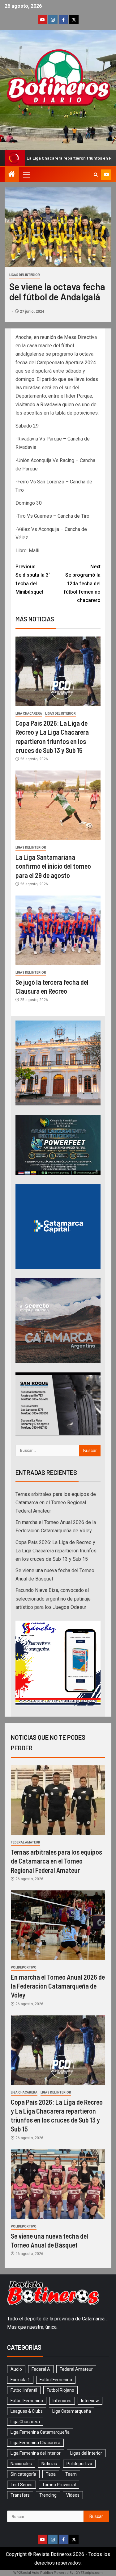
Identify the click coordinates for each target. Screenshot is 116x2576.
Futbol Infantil (24, 2390)
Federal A (41, 2369)
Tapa (51, 2474)
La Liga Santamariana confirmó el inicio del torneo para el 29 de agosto (53, 866)
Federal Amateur (26, 1842)
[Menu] (26, 174)
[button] (26, 174)
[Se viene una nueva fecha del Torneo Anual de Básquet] (58, 2184)
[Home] (12, 175)
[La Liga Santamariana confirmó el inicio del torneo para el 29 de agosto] (58, 805)
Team (71, 2474)
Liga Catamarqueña (72, 2411)
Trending (48, 2495)
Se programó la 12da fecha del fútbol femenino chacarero (82, 583)
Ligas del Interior (25, 275)
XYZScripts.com (89, 2573)
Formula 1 (20, 2380)
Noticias (49, 2464)
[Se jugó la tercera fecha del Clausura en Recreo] (58, 930)
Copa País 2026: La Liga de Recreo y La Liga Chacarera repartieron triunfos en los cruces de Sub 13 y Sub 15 (56, 1551)
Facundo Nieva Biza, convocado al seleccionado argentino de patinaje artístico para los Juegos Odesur (53, 1599)
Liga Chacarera (29, 714)
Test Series (21, 2485)
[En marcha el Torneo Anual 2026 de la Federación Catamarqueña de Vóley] (58, 1925)
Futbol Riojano (60, 2390)
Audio (16, 2369)
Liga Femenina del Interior (36, 2453)
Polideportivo (24, 1967)
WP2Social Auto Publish (33, 2573)
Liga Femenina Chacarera (35, 2443)
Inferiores (62, 2401)
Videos (73, 2495)
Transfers (20, 2495)
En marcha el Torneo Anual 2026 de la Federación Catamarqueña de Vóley (58, 1986)
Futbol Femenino (56, 2380)
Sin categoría (23, 2474)
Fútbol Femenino (27, 2401)
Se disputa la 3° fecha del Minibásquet (33, 579)
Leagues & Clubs (27, 2411)
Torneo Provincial (59, 2485)
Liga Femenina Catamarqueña (40, 2432)
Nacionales (21, 2464)
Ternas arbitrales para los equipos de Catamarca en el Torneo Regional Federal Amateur (56, 1503)
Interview (90, 2401)
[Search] (96, 175)
